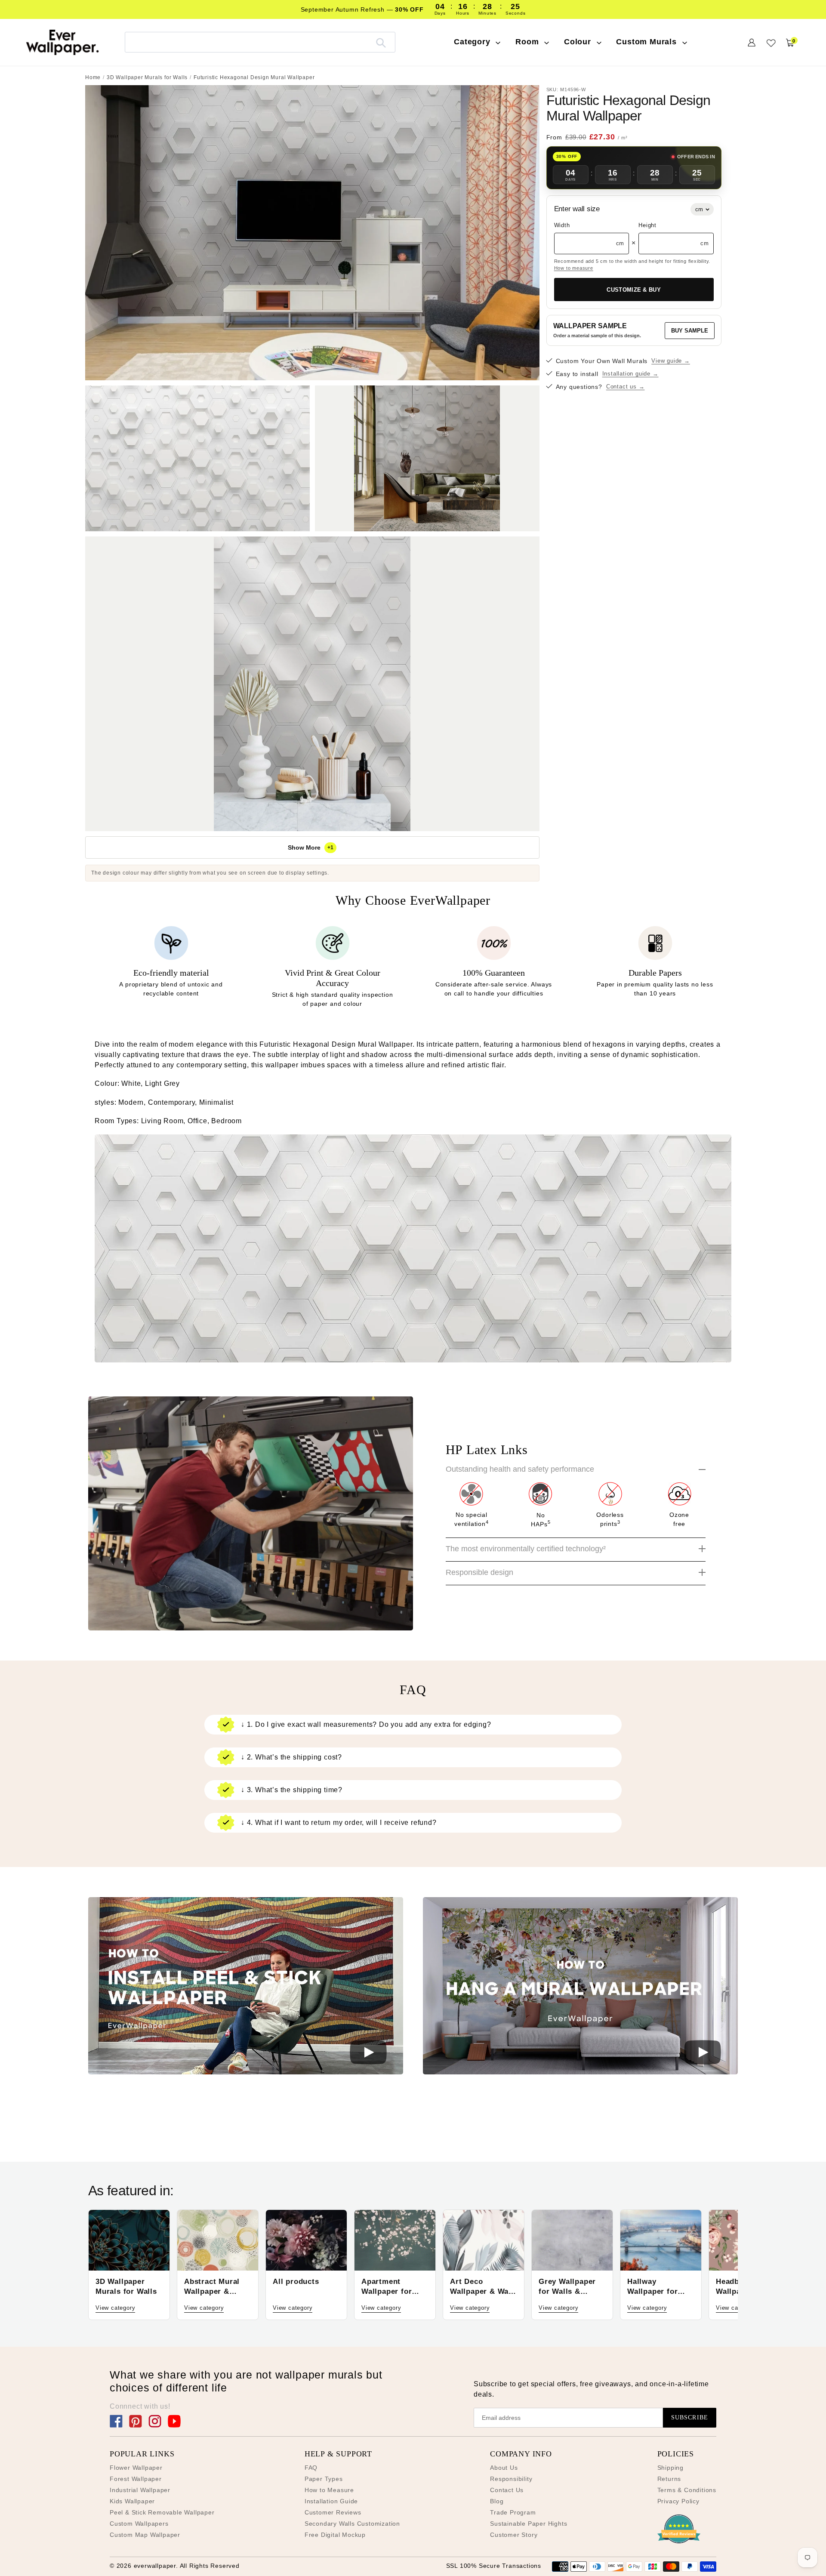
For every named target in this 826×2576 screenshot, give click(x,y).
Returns (669, 2479)
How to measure (574, 268)
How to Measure (329, 2490)
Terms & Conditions (687, 2490)
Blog (497, 2501)
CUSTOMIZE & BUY (634, 290)
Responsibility (511, 2479)
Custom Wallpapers (139, 2524)
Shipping (670, 2468)
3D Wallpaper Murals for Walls (147, 77)
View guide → (671, 361)
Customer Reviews (333, 2512)
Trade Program (513, 2512)
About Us (504, 2468)
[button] (246, 1987)
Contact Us (507, 2490)
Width (562, 226)
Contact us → (626, 387)
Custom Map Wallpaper (145, 2535)
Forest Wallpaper (136, 2479)
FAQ (311, 2468)
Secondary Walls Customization (352, 2524)
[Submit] (381, 42)
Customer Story (514, 2535)
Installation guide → (630, 374)
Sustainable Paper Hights (529, 2524)
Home (93, 77)
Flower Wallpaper (136, 2468)
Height (647, 226)
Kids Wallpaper (132, 2501)
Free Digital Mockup (335, 2535)
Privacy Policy (678, 2501)
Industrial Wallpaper (140, 2490)
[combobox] (260, 42)
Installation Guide (331, 2501)
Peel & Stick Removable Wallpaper (162, 2512)
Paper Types (324, 2479)
